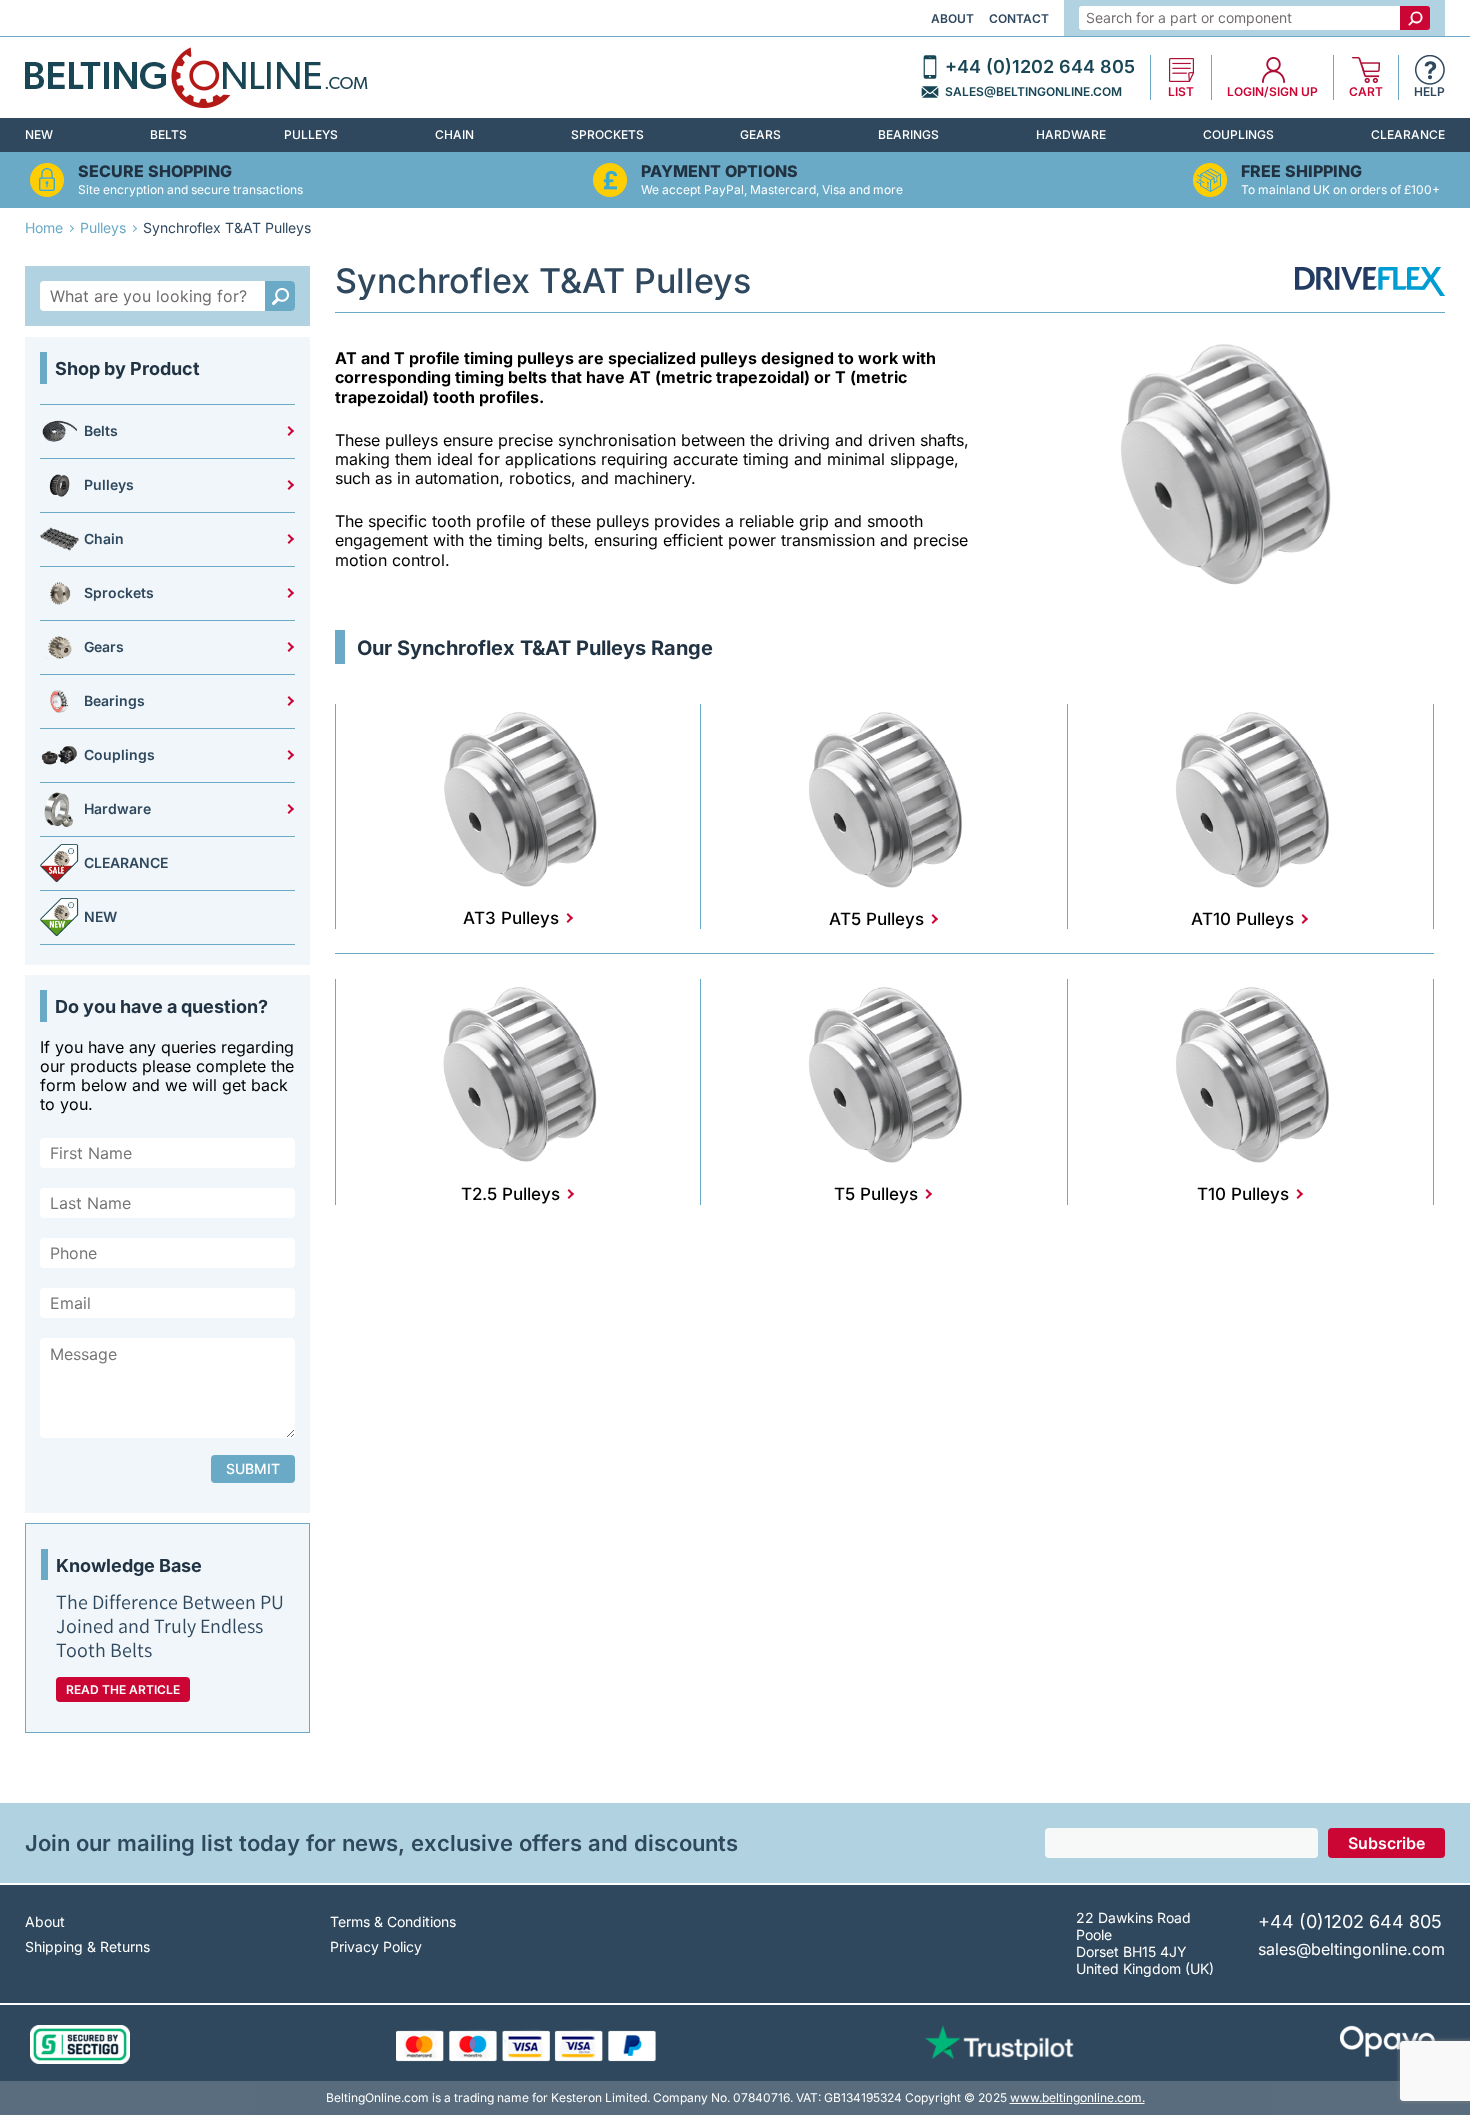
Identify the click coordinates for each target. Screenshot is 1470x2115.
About (952, 18)
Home (44, 227)
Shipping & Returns (87, 1946)
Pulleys (311, 134)
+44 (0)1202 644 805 (1040, 67)
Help (1429, 92)
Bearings (908, 134)
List (1181, 92)
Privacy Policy (376, 1946)
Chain (454, 134)
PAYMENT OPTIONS (719, 171)
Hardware (1071, 134)
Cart (1366, 92)
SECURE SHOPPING (155, 171)
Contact (1019, 18)
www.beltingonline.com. (1077, 2097)
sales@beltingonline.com (1033, 92)
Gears (760, 134)
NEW (39, 134)
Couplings (1238, 134)
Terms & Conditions (393, 1921)
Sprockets (607, 134)
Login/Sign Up (1272, 92)
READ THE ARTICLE (123, 1689)
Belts (168, 134)
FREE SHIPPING (1301, 171)
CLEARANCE (1408, 134)
